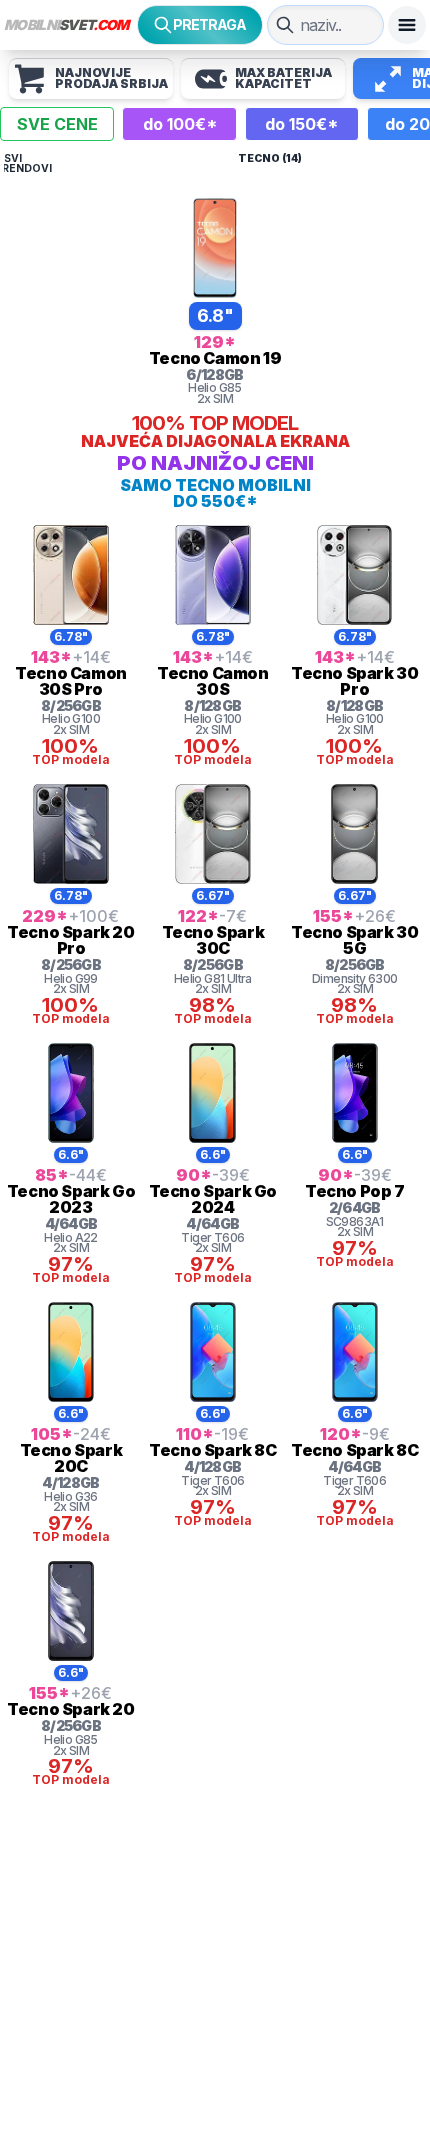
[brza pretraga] (285, 25)
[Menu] (407, 25)
